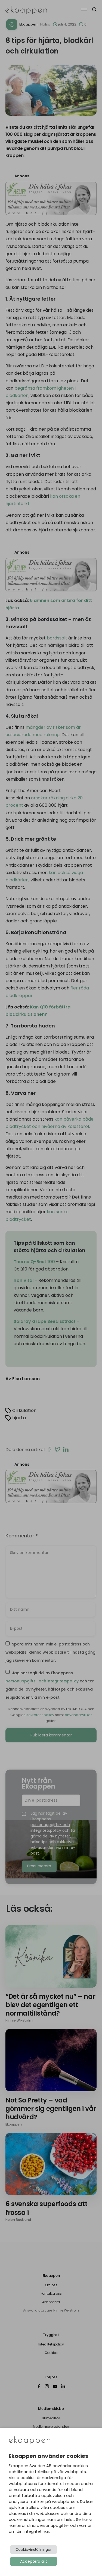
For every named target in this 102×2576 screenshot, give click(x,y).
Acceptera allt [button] (34, 2561)
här (46, 2531)
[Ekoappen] (30, 2441)
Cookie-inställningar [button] (34, 2550)
